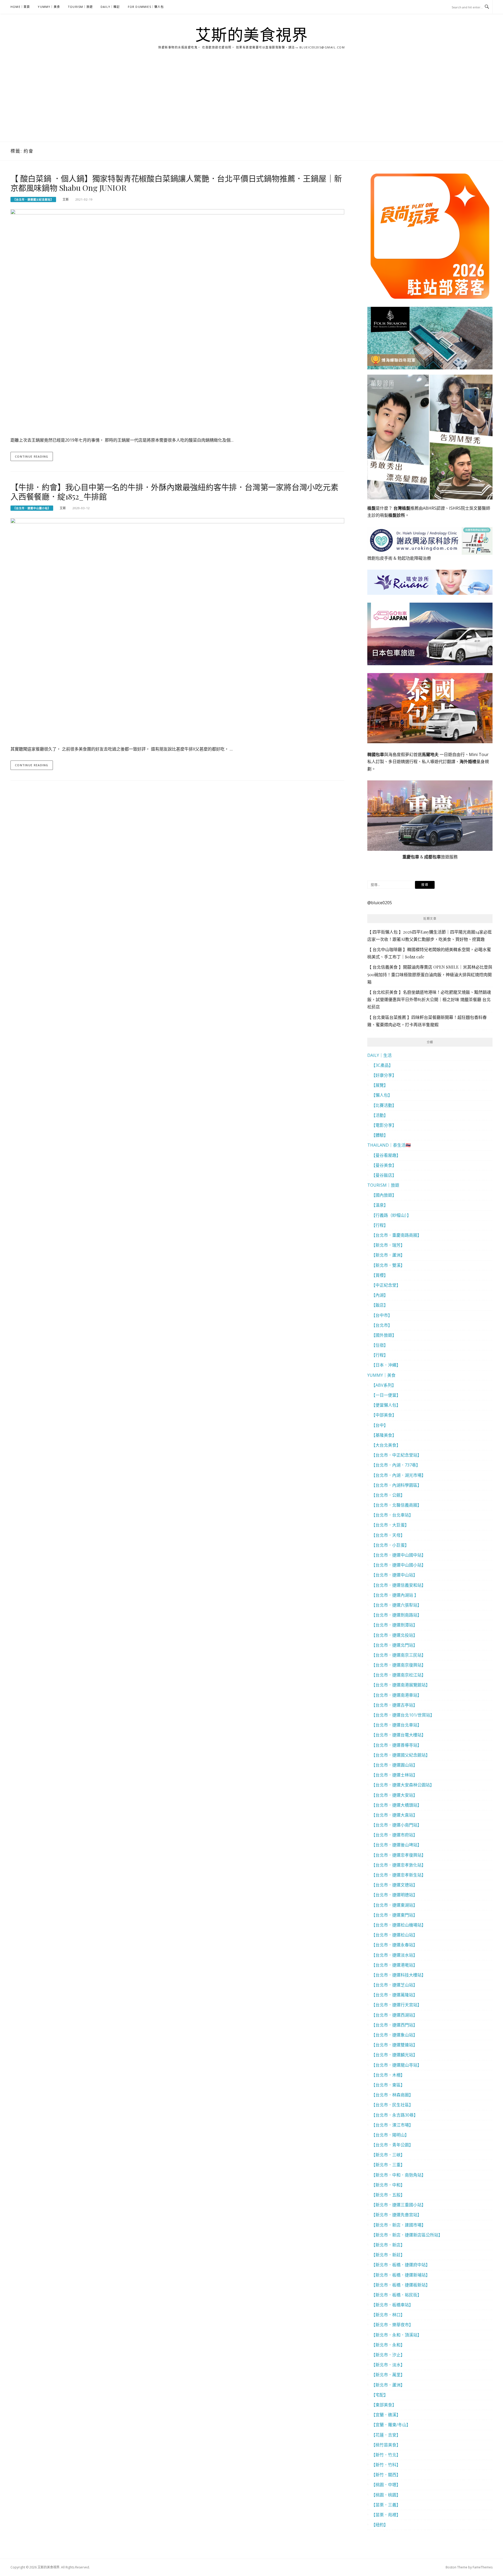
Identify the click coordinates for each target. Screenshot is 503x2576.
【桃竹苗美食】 (386, 2445)
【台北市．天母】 (388, 1535)
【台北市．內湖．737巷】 (396, 1465)
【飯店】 (380, 1305)
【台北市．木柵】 (388, 2075)
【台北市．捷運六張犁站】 (396, 1605)
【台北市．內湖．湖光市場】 (398, 1475)
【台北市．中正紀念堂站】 (396, 1455)
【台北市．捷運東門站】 (394, 1915)
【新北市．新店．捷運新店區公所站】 (407, 2235)
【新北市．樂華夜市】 (392, 2325)
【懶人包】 (382, 1095)
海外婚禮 (468, 762)
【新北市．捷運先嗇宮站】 (396, 2215)
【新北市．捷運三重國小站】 (398, 2205)
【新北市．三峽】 (388, 2155)
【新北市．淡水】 (388, 2365)
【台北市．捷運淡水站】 (394, 1955)
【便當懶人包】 (386, 1405)
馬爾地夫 (430, 754)
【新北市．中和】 (388, 2185)
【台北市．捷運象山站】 (394, 2035)
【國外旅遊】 (384, 1335)
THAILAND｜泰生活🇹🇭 (389, 1145)
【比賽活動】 (384, 1105)
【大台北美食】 (386, 1445)
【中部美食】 (384, 1415)
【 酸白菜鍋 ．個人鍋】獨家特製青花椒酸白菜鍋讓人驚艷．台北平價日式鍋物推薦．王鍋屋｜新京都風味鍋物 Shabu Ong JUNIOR (176, 183)
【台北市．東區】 (388, 2085)
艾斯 (66, 199)
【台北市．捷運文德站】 (394, 1885)
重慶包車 (411, 857)
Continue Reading (32, 456)
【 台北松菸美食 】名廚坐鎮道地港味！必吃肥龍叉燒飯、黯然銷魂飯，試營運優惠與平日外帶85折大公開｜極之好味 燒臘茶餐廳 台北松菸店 (429, 999)
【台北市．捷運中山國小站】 (32, 508)
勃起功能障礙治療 (414, 558)
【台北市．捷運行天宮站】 (396, 2005)
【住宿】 (380, 1345)
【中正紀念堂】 (386, 1285)
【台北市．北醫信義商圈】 (396, 1505)
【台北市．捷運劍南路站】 (396, 1615)
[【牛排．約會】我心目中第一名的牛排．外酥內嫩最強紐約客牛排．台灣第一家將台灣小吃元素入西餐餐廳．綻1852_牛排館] (177, 629)
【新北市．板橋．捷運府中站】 (401, 2265)
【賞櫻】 (380, 1275)
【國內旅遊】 (384, 1195)
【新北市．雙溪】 (388, 1265)
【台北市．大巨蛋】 (390, 1525)
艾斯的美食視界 (252, 35)
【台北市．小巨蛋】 (390, 1545)
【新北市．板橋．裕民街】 (396, 2295)
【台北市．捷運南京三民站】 (398, 1655)
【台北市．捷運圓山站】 (394, 1765)
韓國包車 (376, 754)
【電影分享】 (384, 1125)
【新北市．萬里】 (388, 2375)
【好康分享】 (384, 1075)
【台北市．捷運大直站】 (394, 1815)
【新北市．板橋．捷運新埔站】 (401, 2275)
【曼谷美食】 (384, 1165)
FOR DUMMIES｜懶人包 (146, 7)
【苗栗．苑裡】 (386, 2515)
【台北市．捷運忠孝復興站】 (398, 1855)
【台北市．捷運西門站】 (394, 2025)
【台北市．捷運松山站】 (394, 1935)
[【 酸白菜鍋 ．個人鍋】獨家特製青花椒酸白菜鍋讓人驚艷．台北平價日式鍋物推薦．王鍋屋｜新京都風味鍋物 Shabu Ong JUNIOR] (177, 320)
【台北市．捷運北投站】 (394, 1635)
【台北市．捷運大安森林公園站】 (403, 1785)
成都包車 (433, 857)
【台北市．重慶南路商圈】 (396, 1235)
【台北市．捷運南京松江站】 (398, 1675)
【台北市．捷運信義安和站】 (398, 1585)
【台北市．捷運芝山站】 (394, 1985)
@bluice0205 (380, 903)
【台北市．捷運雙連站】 (394, 2045)
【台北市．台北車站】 (392, 1515)
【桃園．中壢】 (386, 2485)
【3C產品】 (382, 1065)
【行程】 (380, 1225)
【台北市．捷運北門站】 (394, 1645)
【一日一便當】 (386, 1395)
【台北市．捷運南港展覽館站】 (401, 1685)
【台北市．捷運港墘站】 (394, 1965)
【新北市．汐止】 (388, 2355)
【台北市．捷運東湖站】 (394, 1905)
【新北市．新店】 (388, 2245)
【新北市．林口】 (388, 2315)
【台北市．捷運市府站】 (394, 1835)
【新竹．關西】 (386, 2475)
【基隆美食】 (384, 1435)
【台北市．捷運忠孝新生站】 (398, 1875)
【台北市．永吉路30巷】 (395, 2115)
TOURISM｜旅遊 (80, 7)
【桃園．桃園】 (386, 2495)
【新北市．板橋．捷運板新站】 (401, 2285)
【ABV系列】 (384, 1385)
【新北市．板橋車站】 (392, 2305)
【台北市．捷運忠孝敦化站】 (398, 1865)
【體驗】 (380, 1135)
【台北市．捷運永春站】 (394, 1945)
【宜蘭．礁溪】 (386, 2415)
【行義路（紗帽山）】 (391, 1215)
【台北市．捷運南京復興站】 (398, 1665)
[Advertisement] (251, 102)
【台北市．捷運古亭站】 (394, 1705)
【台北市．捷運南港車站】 (396, 1695)
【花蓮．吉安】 (386, 2435)
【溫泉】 (380, 1205)
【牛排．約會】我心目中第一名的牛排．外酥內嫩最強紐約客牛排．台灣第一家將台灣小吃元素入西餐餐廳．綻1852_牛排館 (174, 492)
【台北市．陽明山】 (390, 2135)
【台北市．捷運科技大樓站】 (398, 1975)
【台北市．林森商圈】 (392, 2095)
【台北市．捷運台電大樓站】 (398, 1735)
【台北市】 (382, 1325)
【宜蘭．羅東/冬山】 (391, 2425)
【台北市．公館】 (388, 1495)
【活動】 (380, 1115)
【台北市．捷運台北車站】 (396, 1725)
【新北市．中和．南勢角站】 (398, 2175)
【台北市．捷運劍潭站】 (394, 1625)
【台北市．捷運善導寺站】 (396, 1745)
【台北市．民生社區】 (392, 2105)
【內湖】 (380, 1295)
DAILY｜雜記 (110, 7)
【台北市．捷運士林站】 (394, 1775)
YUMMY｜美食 (49, 7)
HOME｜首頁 (20, 7)
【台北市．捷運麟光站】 (394, 2055)
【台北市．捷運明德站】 (394, 1895)
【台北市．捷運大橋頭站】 (396, 1805)
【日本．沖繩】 (386, 1365)
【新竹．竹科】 (386, 2465)
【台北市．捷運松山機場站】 (398, 1925)
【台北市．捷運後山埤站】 (396, 1845)
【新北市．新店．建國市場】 (398, 2225)
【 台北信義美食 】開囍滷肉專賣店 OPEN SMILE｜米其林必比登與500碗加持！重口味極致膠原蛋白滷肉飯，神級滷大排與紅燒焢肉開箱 (430, 974)
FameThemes (483, 2567)
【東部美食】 (384, 2405)
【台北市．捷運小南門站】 (396, 1825)
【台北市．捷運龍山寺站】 (396, 2065)
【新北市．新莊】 (388, 2255)
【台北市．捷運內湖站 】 (395, 1595)
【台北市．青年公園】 (392, 2145)
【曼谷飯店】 (384, 1175)
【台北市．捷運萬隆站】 (394, 1995)
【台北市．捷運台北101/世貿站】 (403, 1715)
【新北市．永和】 (388, 2345)
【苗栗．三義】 (386, 2505)
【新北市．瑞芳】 (388, 1245)
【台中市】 (382, 1315)
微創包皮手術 (380, 558)
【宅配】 (380, 2395)
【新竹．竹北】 (386, 2455)
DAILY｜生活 (379, 1055)
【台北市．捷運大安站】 (394, 1795)
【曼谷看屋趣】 (386, 1155)
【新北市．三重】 (388, 2165)
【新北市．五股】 (388, 2195)
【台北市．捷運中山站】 (394, 1575)
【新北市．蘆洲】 (388, 1255)
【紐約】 (380, 2525)
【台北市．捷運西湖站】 (394, 2015)
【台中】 (380, 1425)
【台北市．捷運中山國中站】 (398, 1555)
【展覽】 (380, 1085)
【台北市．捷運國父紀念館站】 (33, 199)
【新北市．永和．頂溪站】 (396, 2335)
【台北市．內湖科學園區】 (396, 1485)
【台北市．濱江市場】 (392, 2125)
